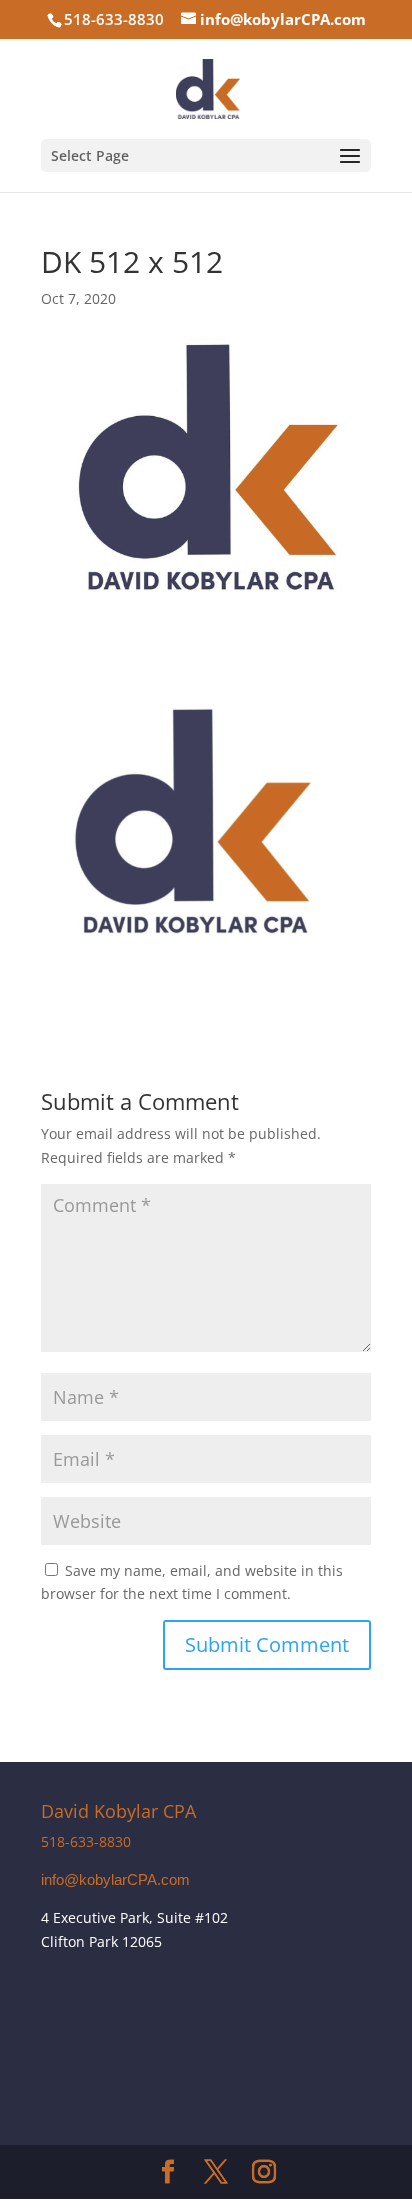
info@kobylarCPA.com (115, 1880)
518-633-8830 (86, 1841)
